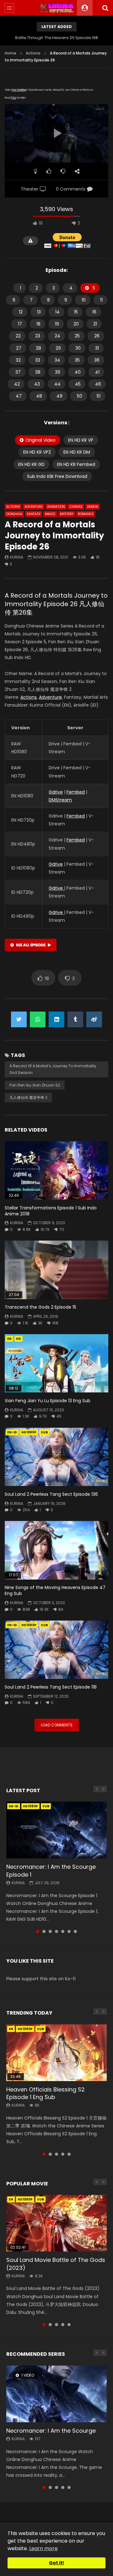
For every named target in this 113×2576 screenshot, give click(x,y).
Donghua (14, 514)
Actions (33, 53)
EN (9, 1339)
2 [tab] (44, 1931)
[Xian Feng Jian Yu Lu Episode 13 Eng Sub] (56, 1363)
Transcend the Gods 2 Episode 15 (40, 1307)
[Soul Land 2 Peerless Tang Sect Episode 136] (56, 1457)
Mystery (67, 514)
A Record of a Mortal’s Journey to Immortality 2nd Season (53, 1069)
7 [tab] (75, 1931)
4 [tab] (56, 1931)
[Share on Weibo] (94, 1019)
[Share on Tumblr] (75, 1019)
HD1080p (29, 1432)
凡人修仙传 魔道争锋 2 (28, 1097)
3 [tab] (50, 1931)
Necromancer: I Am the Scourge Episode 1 (51, 1870)
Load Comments (57, 1725)
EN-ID (12, 1432)
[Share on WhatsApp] (38, 1019)
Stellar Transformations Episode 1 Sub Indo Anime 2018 (51, 1211)
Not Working (19, 90)
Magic (50, 514)
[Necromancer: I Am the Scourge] (56, 2394)
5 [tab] (63, 1931)
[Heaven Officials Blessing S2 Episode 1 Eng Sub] (56, 2053)
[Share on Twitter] (19, 1019)
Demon (93, 507)
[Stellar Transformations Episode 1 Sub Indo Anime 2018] (56, 1171)
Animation (56, 507)
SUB (44, 1432)
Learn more (43, 2548)
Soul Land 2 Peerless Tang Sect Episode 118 (51, 1687)
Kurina (17, 557)
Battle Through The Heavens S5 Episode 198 (56, 38)
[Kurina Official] (57, 8)
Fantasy (34, 514)
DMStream (60, 800)
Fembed (76, 792)
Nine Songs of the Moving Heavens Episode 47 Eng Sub (55, 1590)
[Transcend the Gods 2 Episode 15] (56, 1270)
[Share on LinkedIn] (56, 1019)
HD (19, 1339)
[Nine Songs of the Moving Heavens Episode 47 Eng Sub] (56, 1550)
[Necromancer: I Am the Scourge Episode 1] (56, 1830)
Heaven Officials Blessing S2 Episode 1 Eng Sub (46, 2093)
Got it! (56, 2563)
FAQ (14, 98)
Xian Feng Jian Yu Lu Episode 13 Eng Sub (48, 1401)
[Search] (105, 8)
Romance (86, 514)
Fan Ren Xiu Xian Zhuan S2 (35, 1085)
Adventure (34, 507)
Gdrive (56, 792)
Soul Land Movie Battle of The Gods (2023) (56, 2264)
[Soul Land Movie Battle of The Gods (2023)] (56, 2223)
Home (11, 53)
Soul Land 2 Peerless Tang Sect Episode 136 (51, 1494)
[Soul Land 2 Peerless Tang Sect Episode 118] (56, 1650)
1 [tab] (38, 1931)
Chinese (76, 507)
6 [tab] (69, 1931)
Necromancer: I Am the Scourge (51, 2431)
